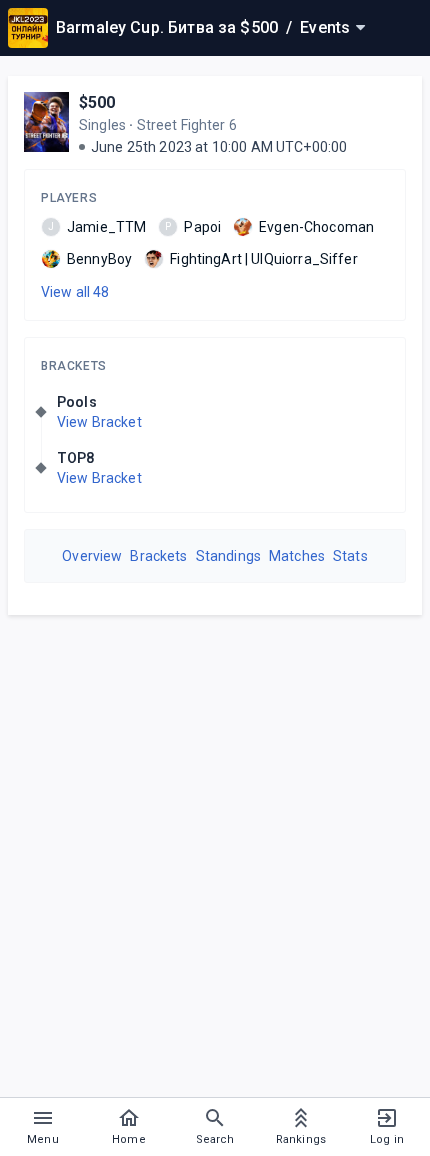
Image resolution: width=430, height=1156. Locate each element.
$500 (97, 102)
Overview (92, 556)
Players (69, 198)
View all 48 (75, 292)
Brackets (74, 366)
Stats (350, 556)
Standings (228, 556)
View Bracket (99, 422)
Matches (297, 556)
